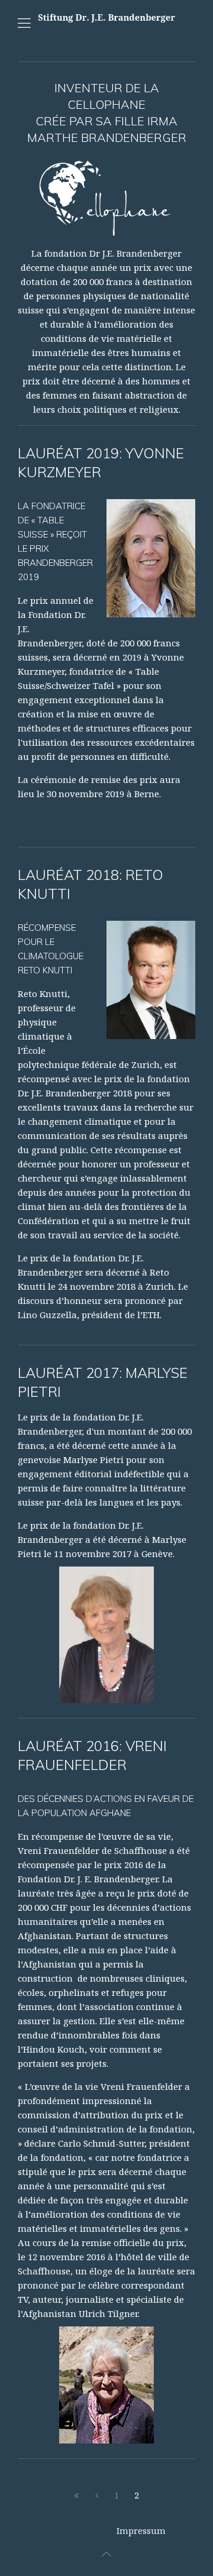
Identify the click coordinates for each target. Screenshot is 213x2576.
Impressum (141, 2530)
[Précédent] (96, 2496)
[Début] (76, 2496)
